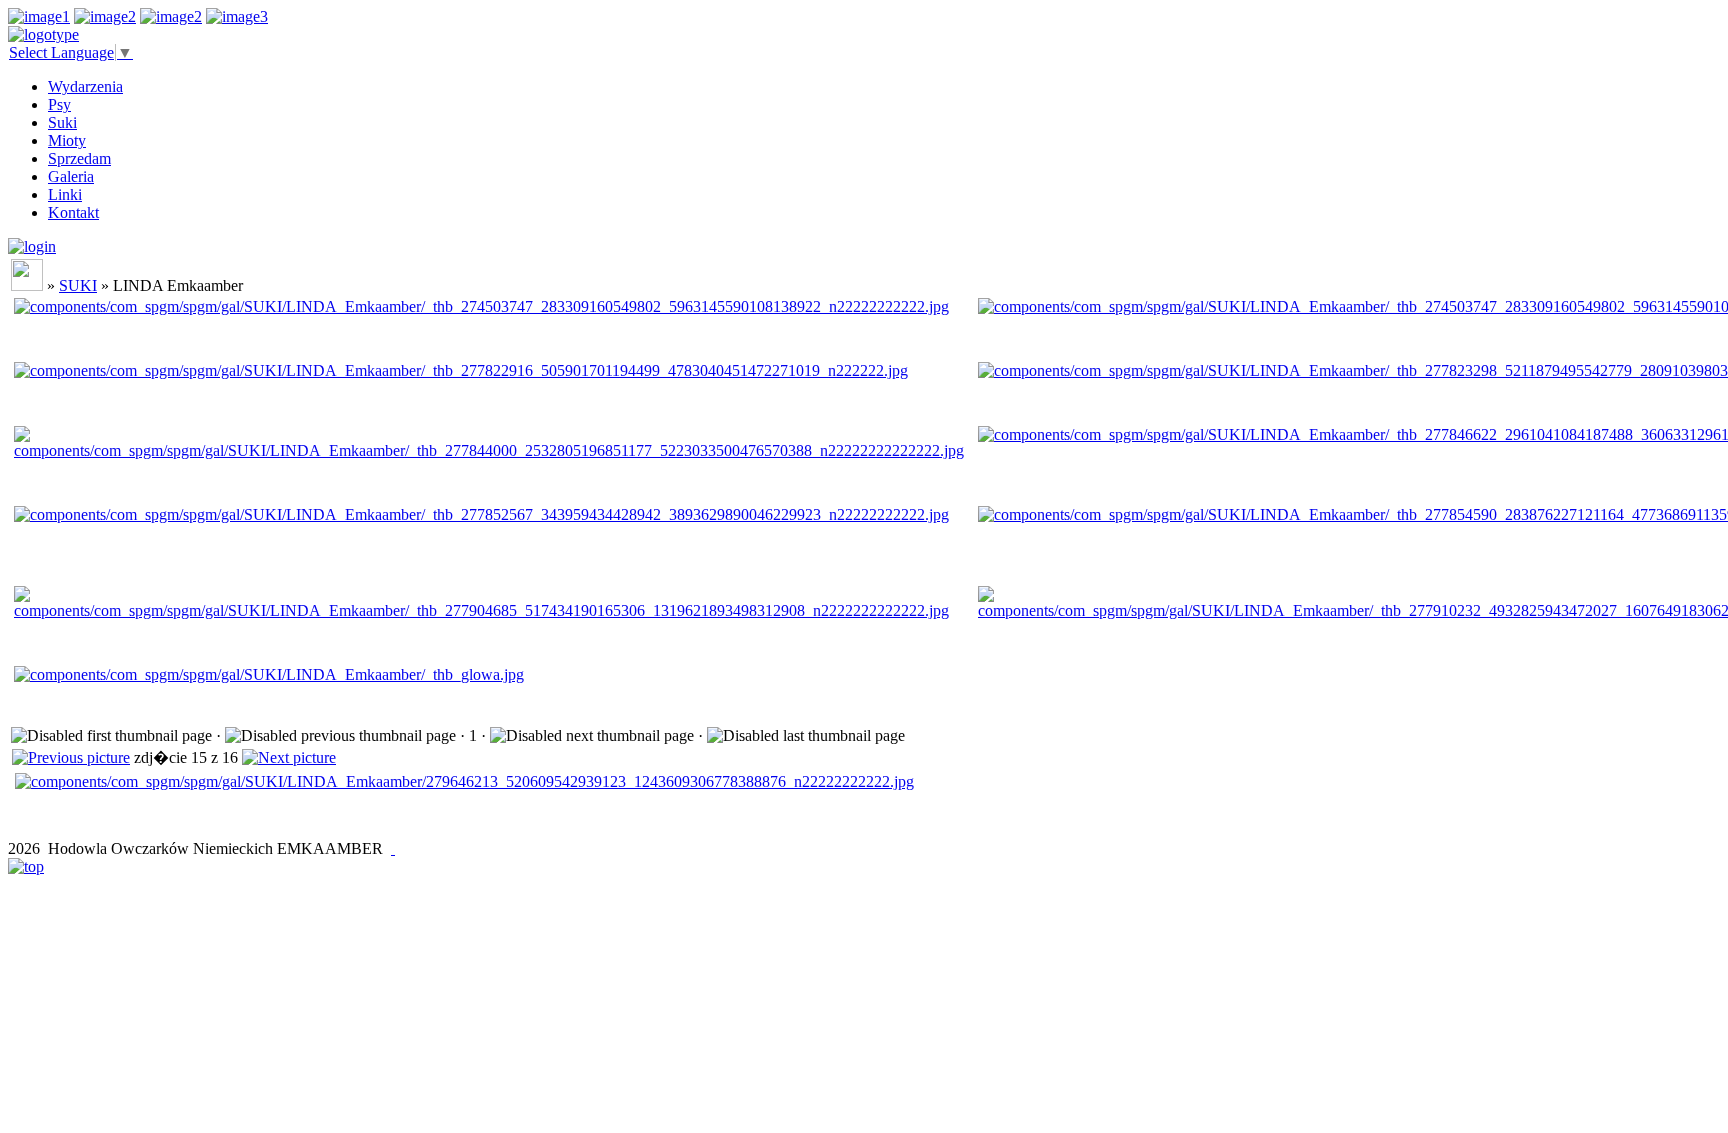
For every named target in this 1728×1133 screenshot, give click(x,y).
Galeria (71, 176)
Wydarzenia (85, 86)
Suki (62, 122)
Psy (59, 104)
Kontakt (73, 212)
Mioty (67, 140)
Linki (65, 194)
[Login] (32, 246)
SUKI (78, 285)
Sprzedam (79, 158)
